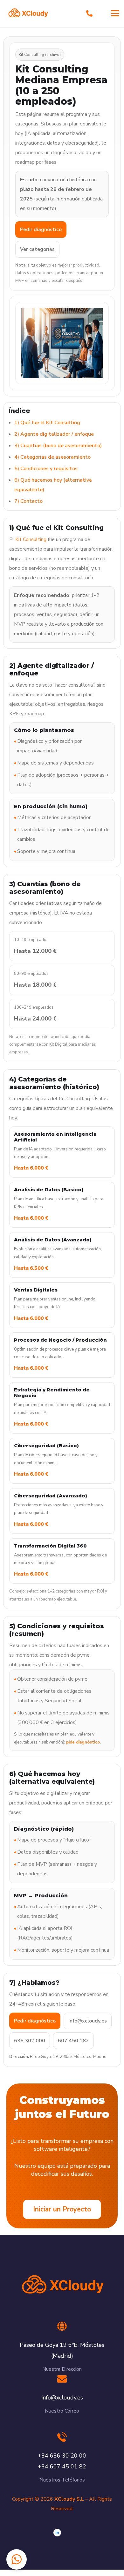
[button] (17, 2559)
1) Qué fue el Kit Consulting (47, 423)
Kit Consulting (31, 539)
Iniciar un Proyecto (62, 2209)
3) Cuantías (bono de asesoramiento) (58, 446)
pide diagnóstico (83, 1742)
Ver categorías (37, 249)
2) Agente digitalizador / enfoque (54, 434)
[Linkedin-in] (57, 2533)
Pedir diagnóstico (41, 230)
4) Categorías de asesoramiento (52, 457)
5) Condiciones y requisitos (46, 469)
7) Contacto (28, 501)
